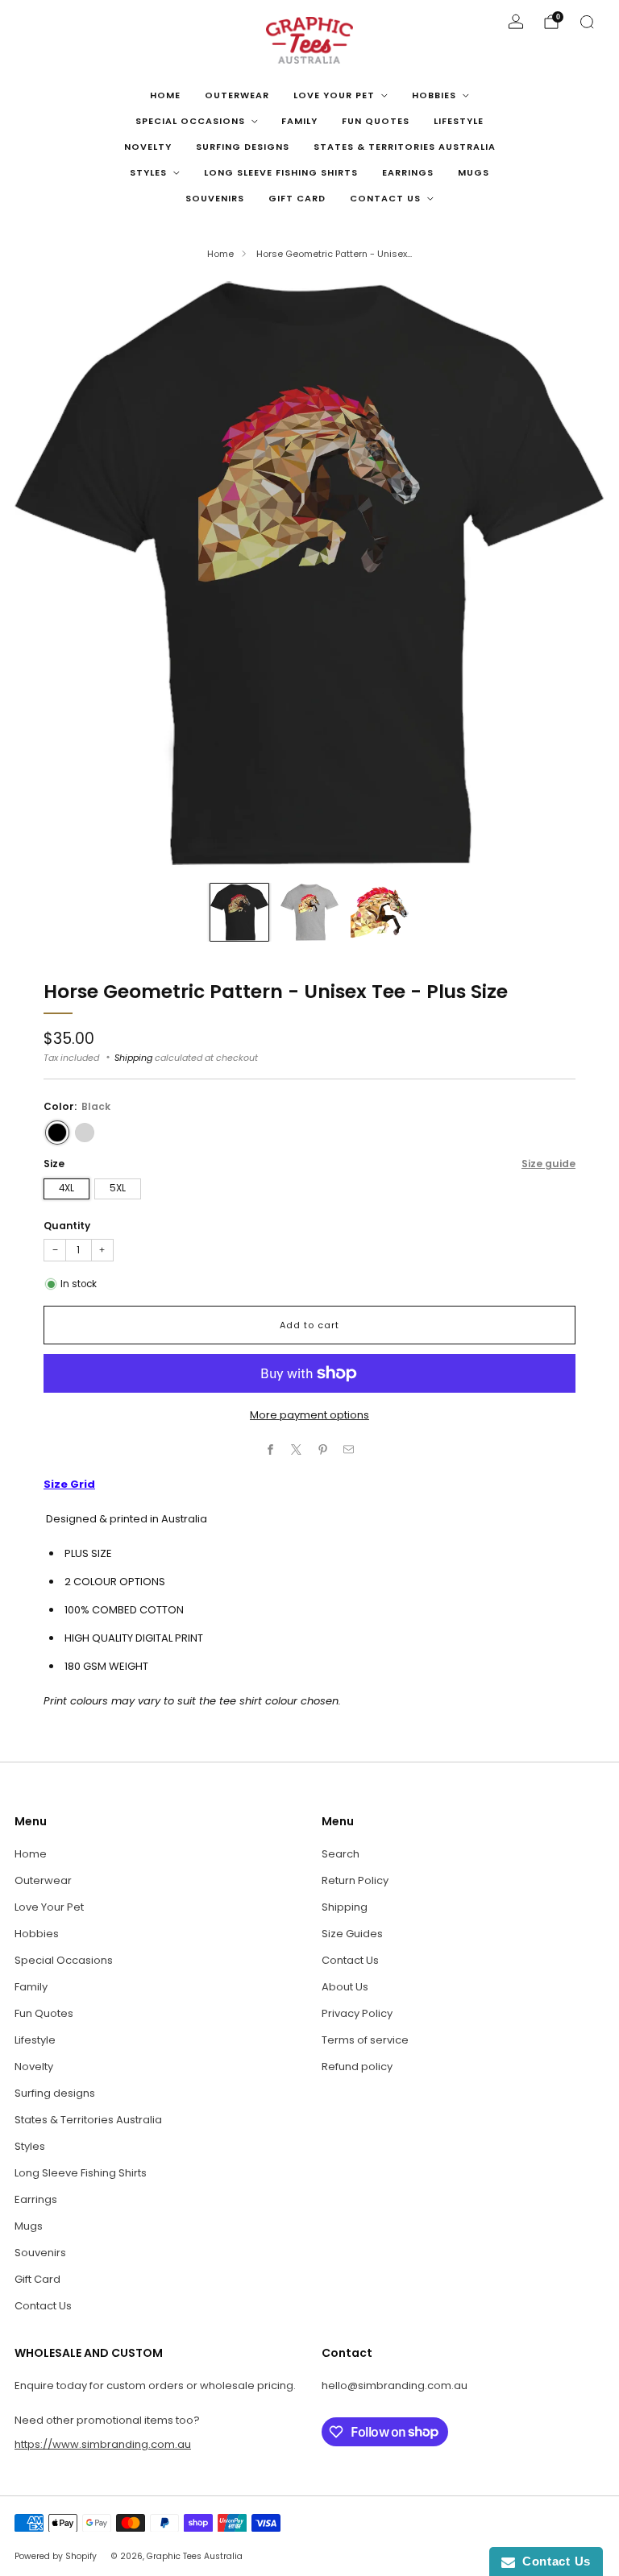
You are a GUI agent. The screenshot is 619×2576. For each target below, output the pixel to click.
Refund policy (357, 2067)
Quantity (67, 1226)
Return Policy (355, 1880)
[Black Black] (57, 1133)
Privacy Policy (357, 2013)
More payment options (309, 1415)
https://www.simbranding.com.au (103, 2444)
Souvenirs (215, 198)
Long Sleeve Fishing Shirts (281, 172)
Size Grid (69, 1484)
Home (165, 95)
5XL (118, 1188)
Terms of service (365, 2040)
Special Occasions (190, 121)
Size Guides (352, 1934)
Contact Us (385, 198)
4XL (66, 1188)
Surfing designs (243, 147)
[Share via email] (349, 1450)
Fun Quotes (376, 121)
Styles (148, 172)
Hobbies (434, 95)
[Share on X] (297, 1450)
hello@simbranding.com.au (395, 2385)
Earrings (408, 172)
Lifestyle (459, 121)
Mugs (474, 172)
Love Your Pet (334, 95)
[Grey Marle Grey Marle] (85, 1133)
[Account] (516, 22)
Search (341, 1854)
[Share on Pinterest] (323, 1450)
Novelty (148, 147)
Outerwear (237, 95)
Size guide (548, 1164)
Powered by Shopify (56, 2556)
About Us (345, 1987)
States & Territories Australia (405, 147)
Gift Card (297, 198)
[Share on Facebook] (271, 1450)
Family (299, 121)
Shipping (133, 1058)
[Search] (587, 22)
